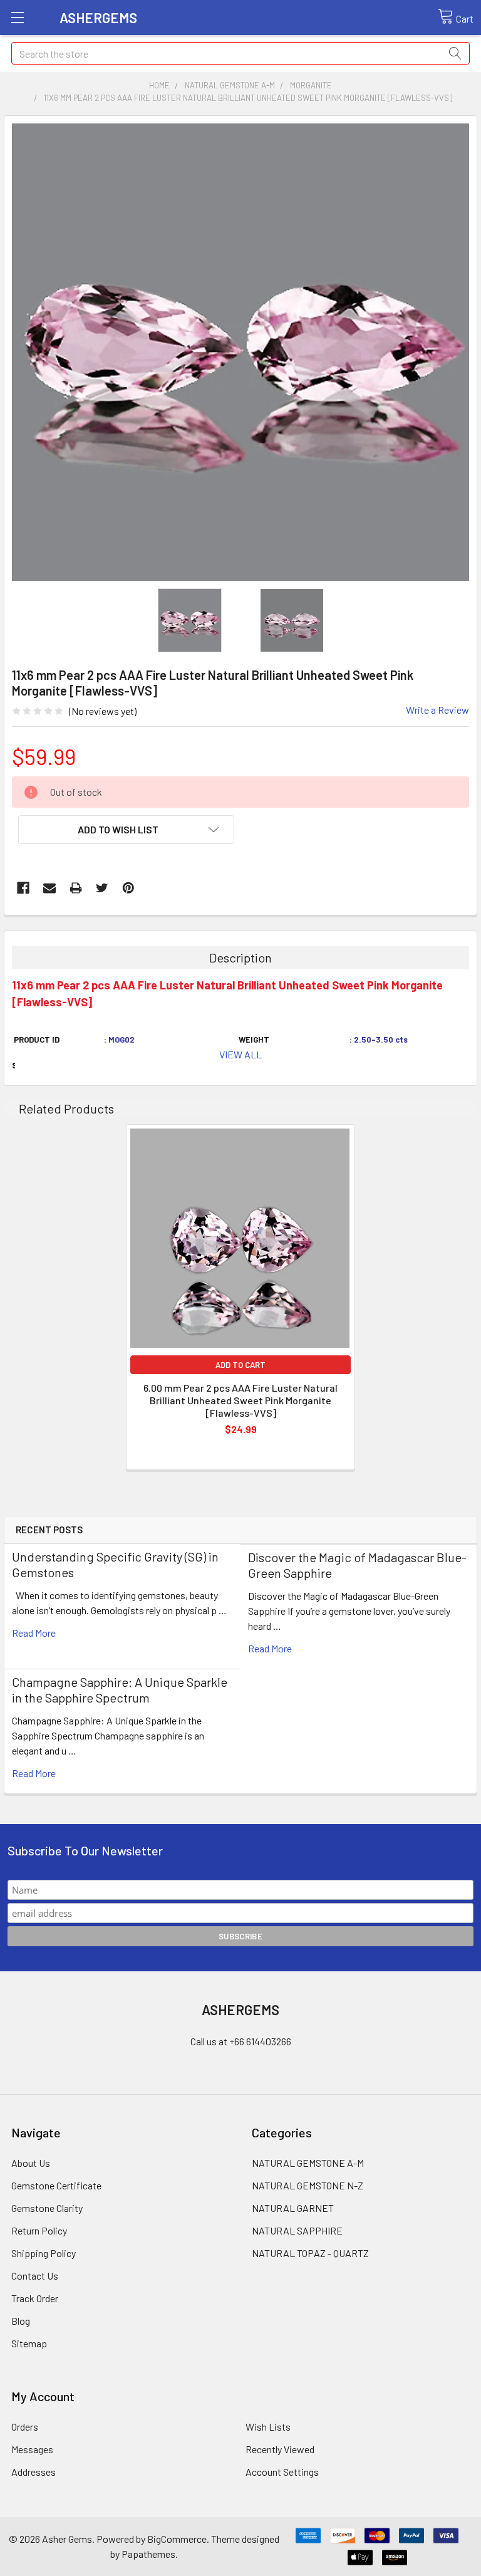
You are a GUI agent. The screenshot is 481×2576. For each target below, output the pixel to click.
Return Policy (39, 2230)
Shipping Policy (44, 2253)
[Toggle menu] (17, 17)
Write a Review (437, 710)
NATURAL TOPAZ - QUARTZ (310, 2253)
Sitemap (29, 2343)
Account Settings (282, 2472)
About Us (31, 2163)
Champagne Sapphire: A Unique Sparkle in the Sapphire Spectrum (120, 1690)
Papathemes (148, 2554)
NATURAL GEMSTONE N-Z (308, 2185)
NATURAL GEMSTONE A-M (308, 2163)
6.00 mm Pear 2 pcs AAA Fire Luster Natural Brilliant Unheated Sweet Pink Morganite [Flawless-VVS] (240, 1400)
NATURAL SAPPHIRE (297, 2230)
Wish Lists (268, 2427)
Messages (32, 2449)
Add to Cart (240, 1365)
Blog (21, 2321)
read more (34, 1633)
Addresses (34, 2472)
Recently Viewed (280, 2449)
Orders (25, 2427)
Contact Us (35, 2276)
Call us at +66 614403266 (241, 2041)
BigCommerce (177, 2539)
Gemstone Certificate (56, 2185)
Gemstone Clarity (47, 2208)
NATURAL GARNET (293, 2208)
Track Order (35, 2298)
